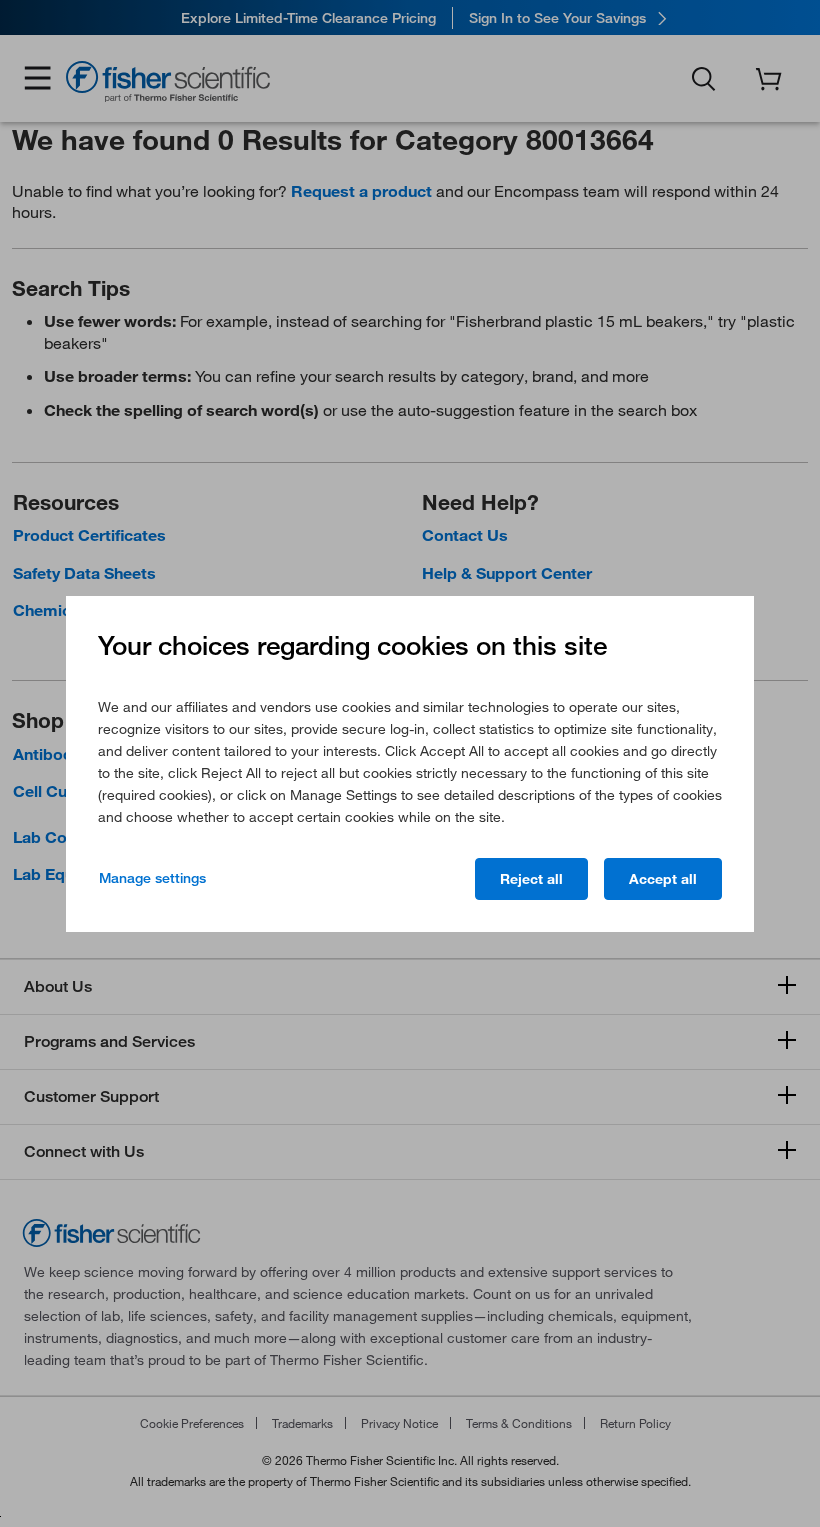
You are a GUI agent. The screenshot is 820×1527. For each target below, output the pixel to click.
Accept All (663, 879)
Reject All (531, 879)
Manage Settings (152, 878)
